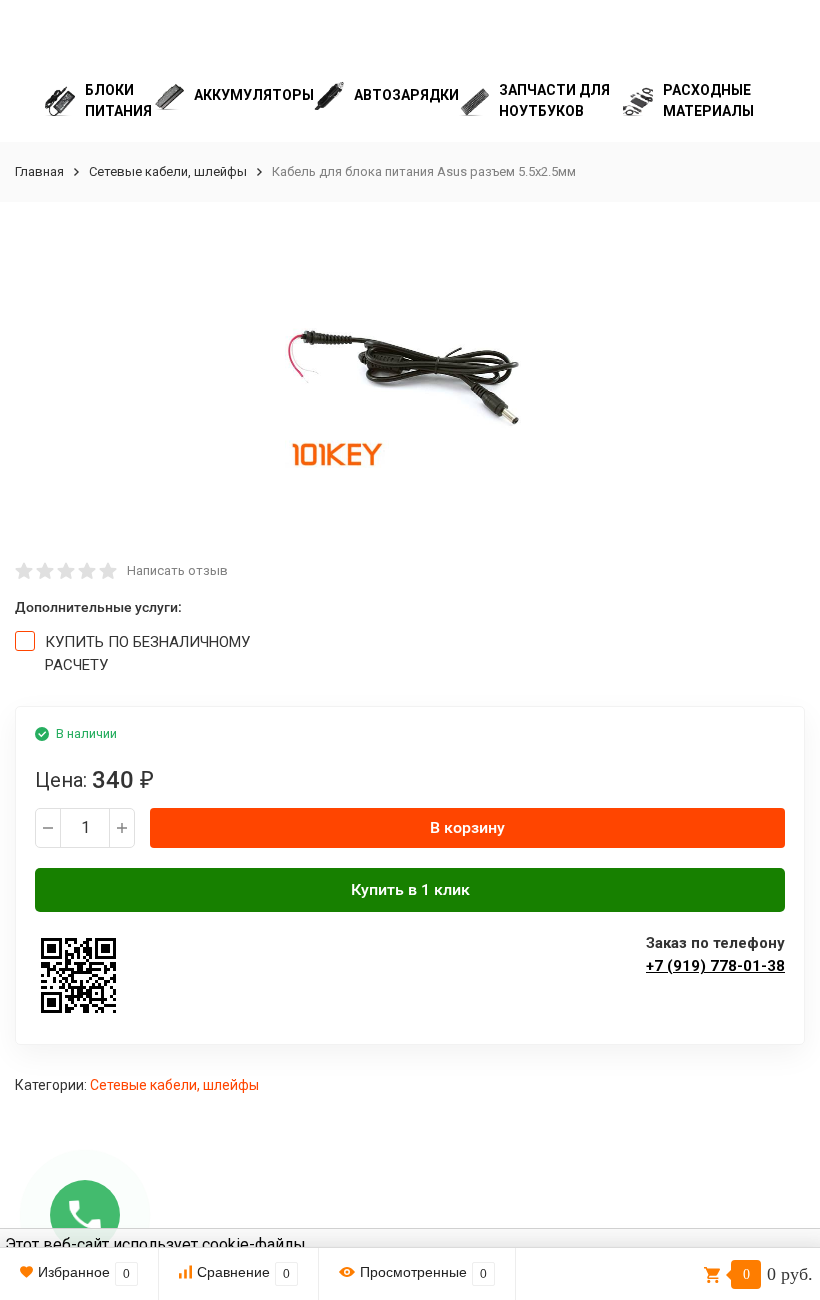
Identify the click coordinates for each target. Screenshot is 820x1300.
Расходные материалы (708, 100)
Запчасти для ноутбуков (554, 100)
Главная (39, 171)
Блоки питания (118, 100)
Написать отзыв (177, 570)
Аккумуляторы (254, 95)
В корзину (467, 827)
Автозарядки (406, 95)
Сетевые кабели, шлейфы (168, 171)
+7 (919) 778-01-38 (715, 966)
